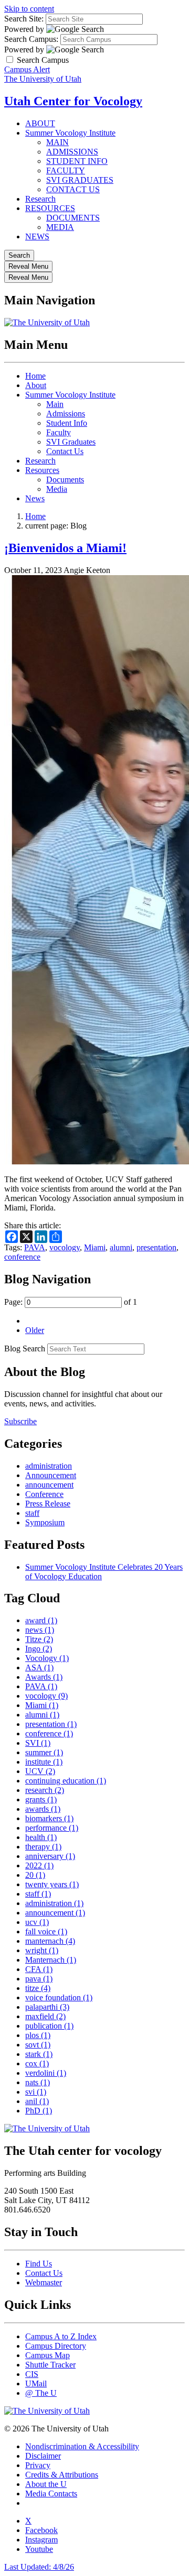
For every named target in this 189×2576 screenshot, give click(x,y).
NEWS (37, 236)
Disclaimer (43, 2456)
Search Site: (24, 19)
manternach (50, 1941)
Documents (65, 480)
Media (57, 489)
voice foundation (59, 1997)
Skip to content (29, 9)
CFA (39, 1969)
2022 (39, 1865)
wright (42, 1950)
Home (35, 376)
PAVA (35, 1247)
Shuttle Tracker (50, 2365)
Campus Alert (27, 69)
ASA (39, 1667)
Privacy (38, 2465)
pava (39, 1979)
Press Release (48, 1504)
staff (32, 1513)
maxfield (45, 2016)
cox (37, 2063)
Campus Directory (56, 2346)
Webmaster (44, 2282)
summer (44, 1752)
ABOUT (40, 123)
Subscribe (20, 1421)
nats (38, 2082)
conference (22, 1257)
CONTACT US (73, 189)
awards (43, 1809)
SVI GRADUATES (80, 180)
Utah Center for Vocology (73, 101)
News (35, 498)
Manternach (51, 1960)
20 (35, 1875)
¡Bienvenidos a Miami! (65, 548)
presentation (156, 1247)
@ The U (41, 2393)
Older (35, 1330)
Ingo (39, 1649)
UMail (36, 2384)
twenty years (52, 1884)
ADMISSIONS (72, 152)
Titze (39, 1639)
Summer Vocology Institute (70, 133)
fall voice (46, 1931)
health (41, 1837)
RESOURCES (50, 208)
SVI (38, 1743)
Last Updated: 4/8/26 (39, 2567)
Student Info (67, 423)
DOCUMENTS (73, 218)
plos (38, 2035)
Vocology (47, 1658)
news (40, 1630)
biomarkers (49, 1818)
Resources (42, 470)
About (36, 385)
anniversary (50, 1856)
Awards (44, 1677)
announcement (49, 1485)
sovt (38, 2045)
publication (49, 2026)
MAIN (57, 142)
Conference (44, 1494)
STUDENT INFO (77, 161)
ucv (37, 1922)
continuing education (66, 1781)
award (41, 1620)
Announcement (51, 1475)
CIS (32, 2374)
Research (40, 199)
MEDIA (60, 227)
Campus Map (48, 2355)
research (45, 1790)
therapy (43, 1847)
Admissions (66, 414)
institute (44, 1762)
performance (52, 1828)
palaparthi (47, 2007)
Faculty (59, 432)
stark (39, 2054)
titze (38, 1988)
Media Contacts (51, 2494)
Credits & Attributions (62, 2475)
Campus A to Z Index (61, 2336)
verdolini (46, 2073)
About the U (46, 2484)
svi (36, 2092)
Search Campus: (31, 39)
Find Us (39, 2264)
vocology (65, 1247)
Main (55, 404)
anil (37, 2101)
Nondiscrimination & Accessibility (82, 2446)
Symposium (45, 1522)
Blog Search (25, 1348)
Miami (95, 1247)
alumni (121, 1247)
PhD (39, 2111)
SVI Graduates (71, 442)
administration (49, 1466)
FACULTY (66, 170)
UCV (40, 1771)
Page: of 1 (71, 1302)
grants (41, 1799)
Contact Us (65, 451)
